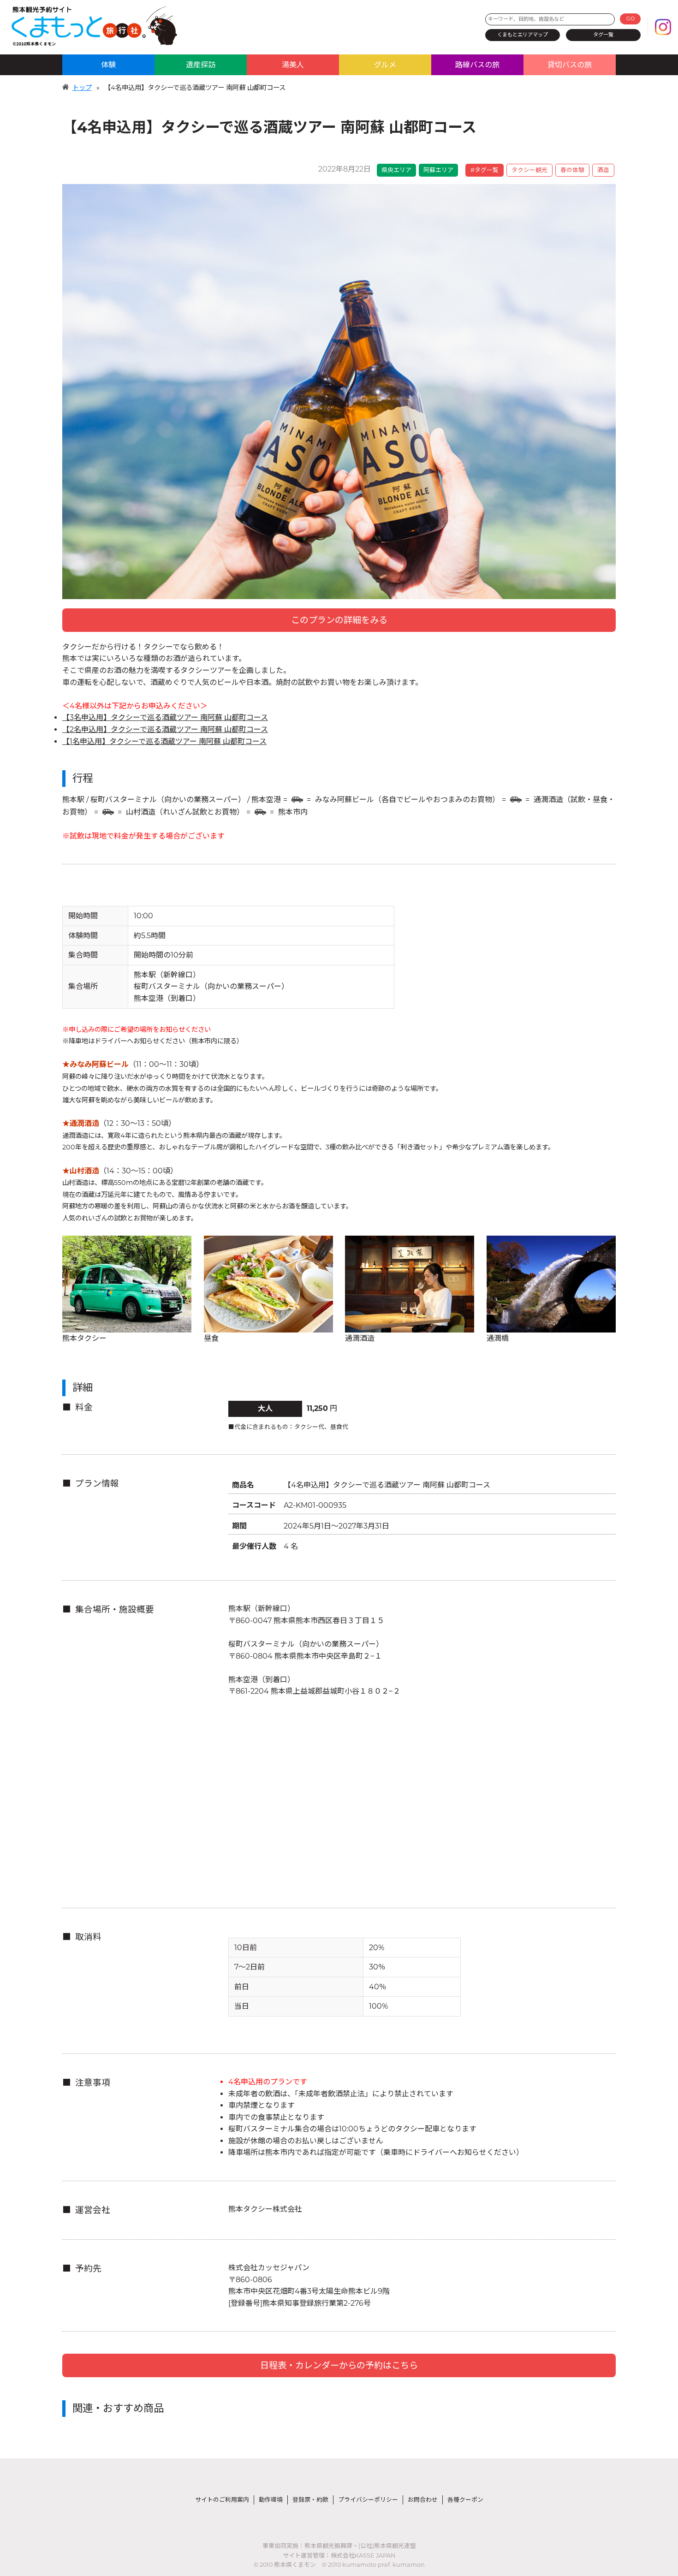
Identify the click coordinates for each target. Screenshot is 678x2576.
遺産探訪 (201, 65)
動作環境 (271, 2500)
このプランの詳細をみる (339, 620)
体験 (108, 65)
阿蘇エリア (438, 170)
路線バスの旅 (477, 65)
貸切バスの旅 (570, 65)
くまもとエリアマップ (523, 35)
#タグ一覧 (485, 170)
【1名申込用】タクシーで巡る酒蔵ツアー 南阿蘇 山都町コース (164, 741)
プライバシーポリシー (368, 2500)
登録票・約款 (310, 2500)
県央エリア (396, 170)
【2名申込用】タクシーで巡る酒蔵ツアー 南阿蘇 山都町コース (165, 729)
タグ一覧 (603, 35)
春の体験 (572, 170)
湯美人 (293, 65)
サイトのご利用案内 (222, 2500)
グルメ (385, 65)
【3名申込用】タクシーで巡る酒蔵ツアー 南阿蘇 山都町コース (165, 717)
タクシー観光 (529, 170)
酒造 (603, 170)
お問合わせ (423, 2500)
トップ (82, 88)
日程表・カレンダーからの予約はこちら (339, 2365)
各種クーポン (465, 2500)
